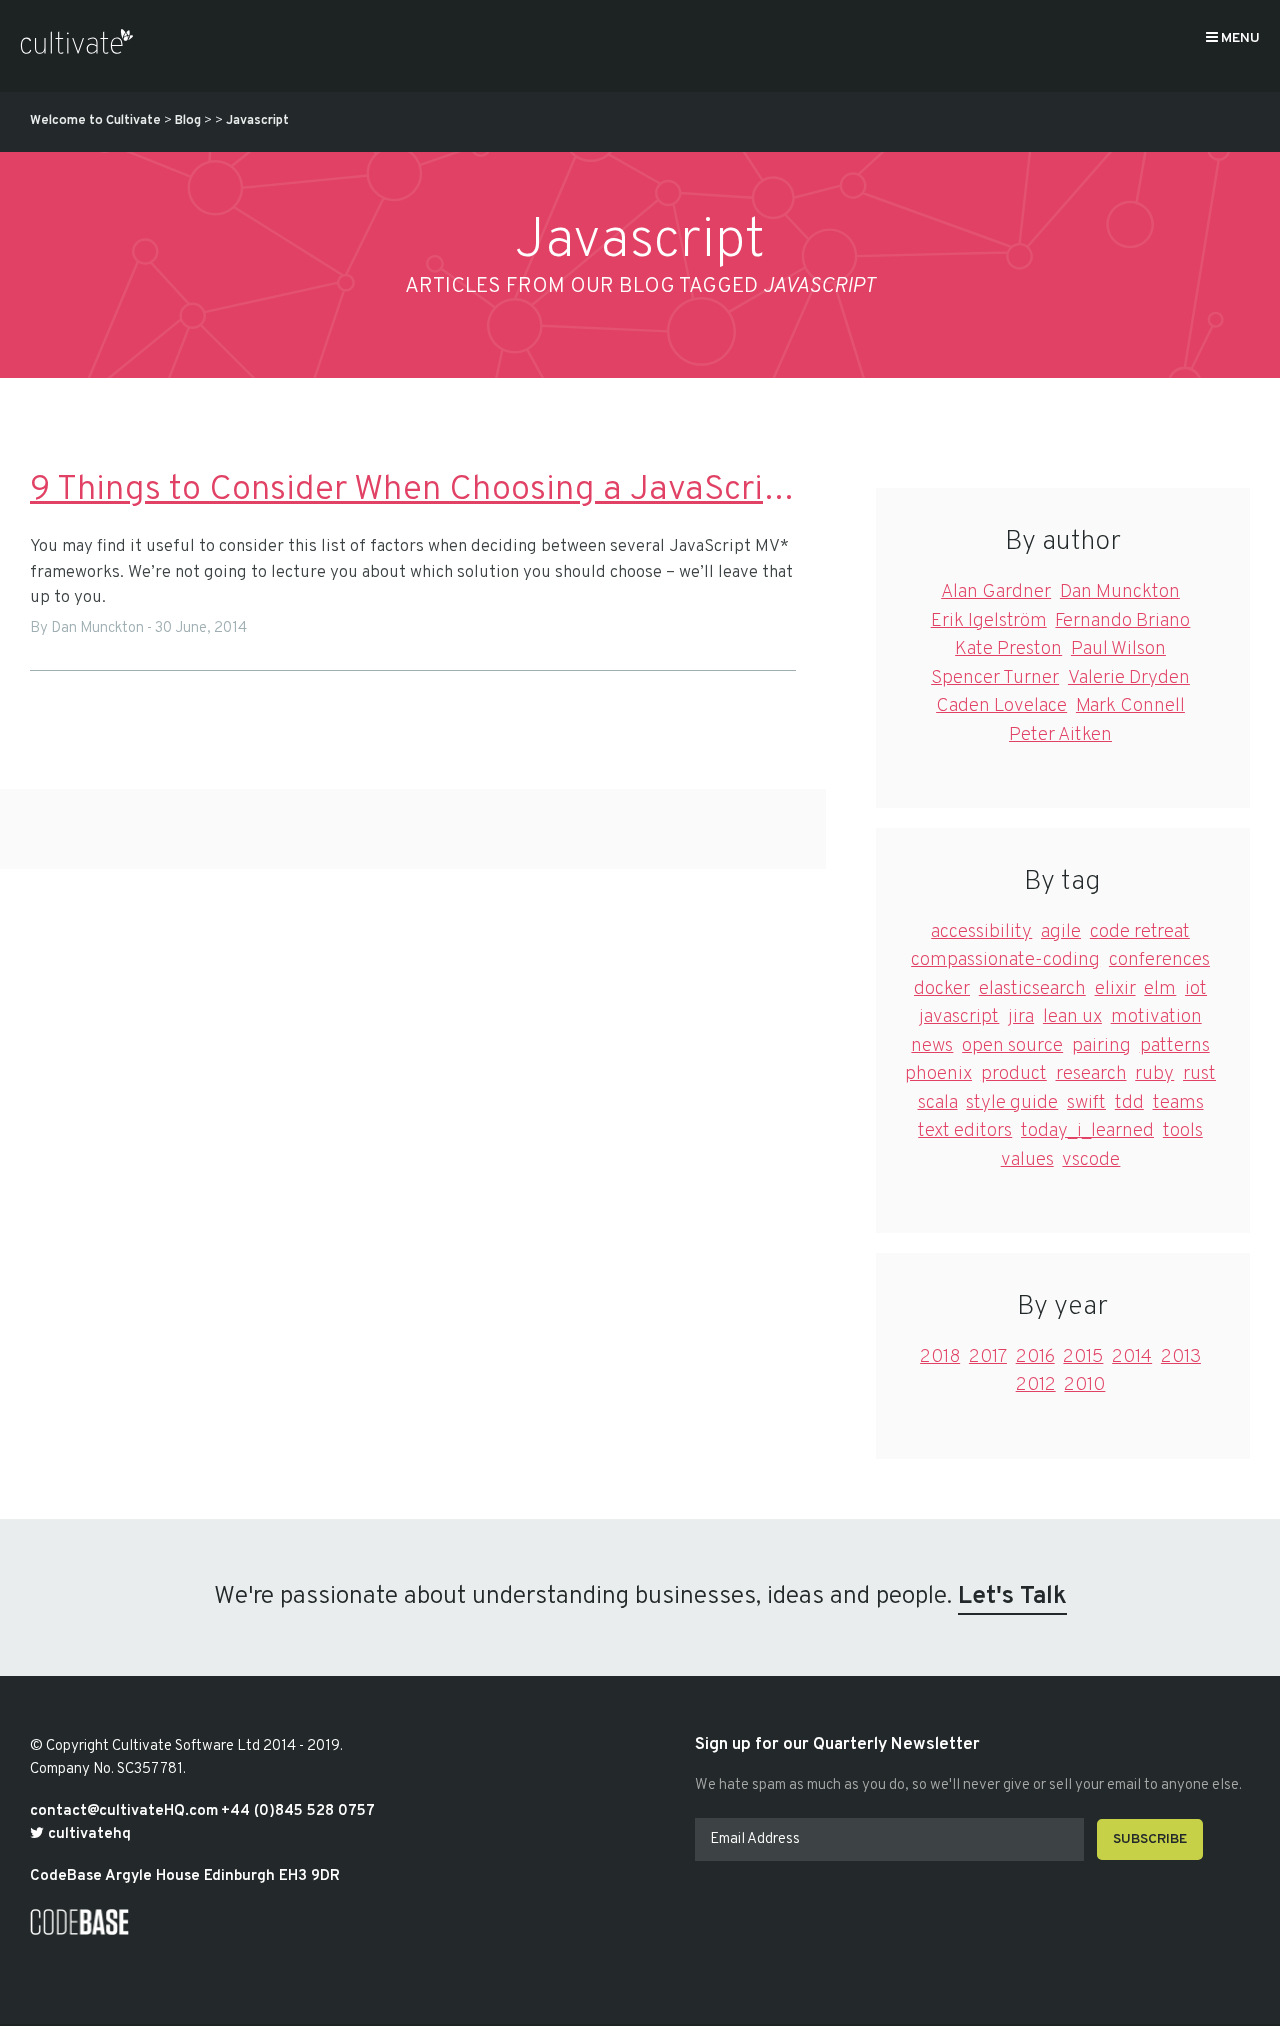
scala (938, 1103)
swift (1086, 1103)
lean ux (1072, 1017)
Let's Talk (1012, 1597)
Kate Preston (1008, 649)
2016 (1035, 1357)
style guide (1012, 1103)
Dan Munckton (1120, 592)
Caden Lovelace (1001, 706)
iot (1196, 989)
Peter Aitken (1060, 735)
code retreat (1140, 932)
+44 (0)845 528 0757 (298, 1811)
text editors (965, 1131)
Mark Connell (1130, 706)
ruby (1154, 1074)
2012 (1036, 1385)
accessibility (981, 932)
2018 (940, 1357)
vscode (1091, 1160)
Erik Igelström (989, 621)
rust (1199, 1074)
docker (942, 989)
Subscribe (1150, 1839)
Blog (188, 121)
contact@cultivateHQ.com (124, 1811)
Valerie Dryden (1129, 678)
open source (1012, 1046)
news (932, 1046)
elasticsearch (1032, 989)
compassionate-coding (1005, 960)
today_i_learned (1087, 1131)
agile (1061, 932)
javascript (959, 1017)
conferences (1159, 960)
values (1027, 1160)
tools (1183, 1131)
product (1014, 1074)
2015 (1083, 1357)
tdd (1129, 1103)
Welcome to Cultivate (95, 121)
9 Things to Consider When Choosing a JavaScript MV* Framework (413, 490)
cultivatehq (87, 1834)
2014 (1132, 1357)
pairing (1101, 1046)
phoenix (938, 1074)
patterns (1175, 1046)
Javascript (257, 121)
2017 (988, 1357)
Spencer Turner (995, 678)
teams (1178, 1103)
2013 (1181, 1357)
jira (1021, 1017)
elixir (1115, 989)
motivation (1156, 1017)
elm (1160, 989)
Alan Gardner (996, 592)
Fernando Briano (1122, 621)
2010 (1084, 1385)
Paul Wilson (1118, 649)
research (1091, 1074)
